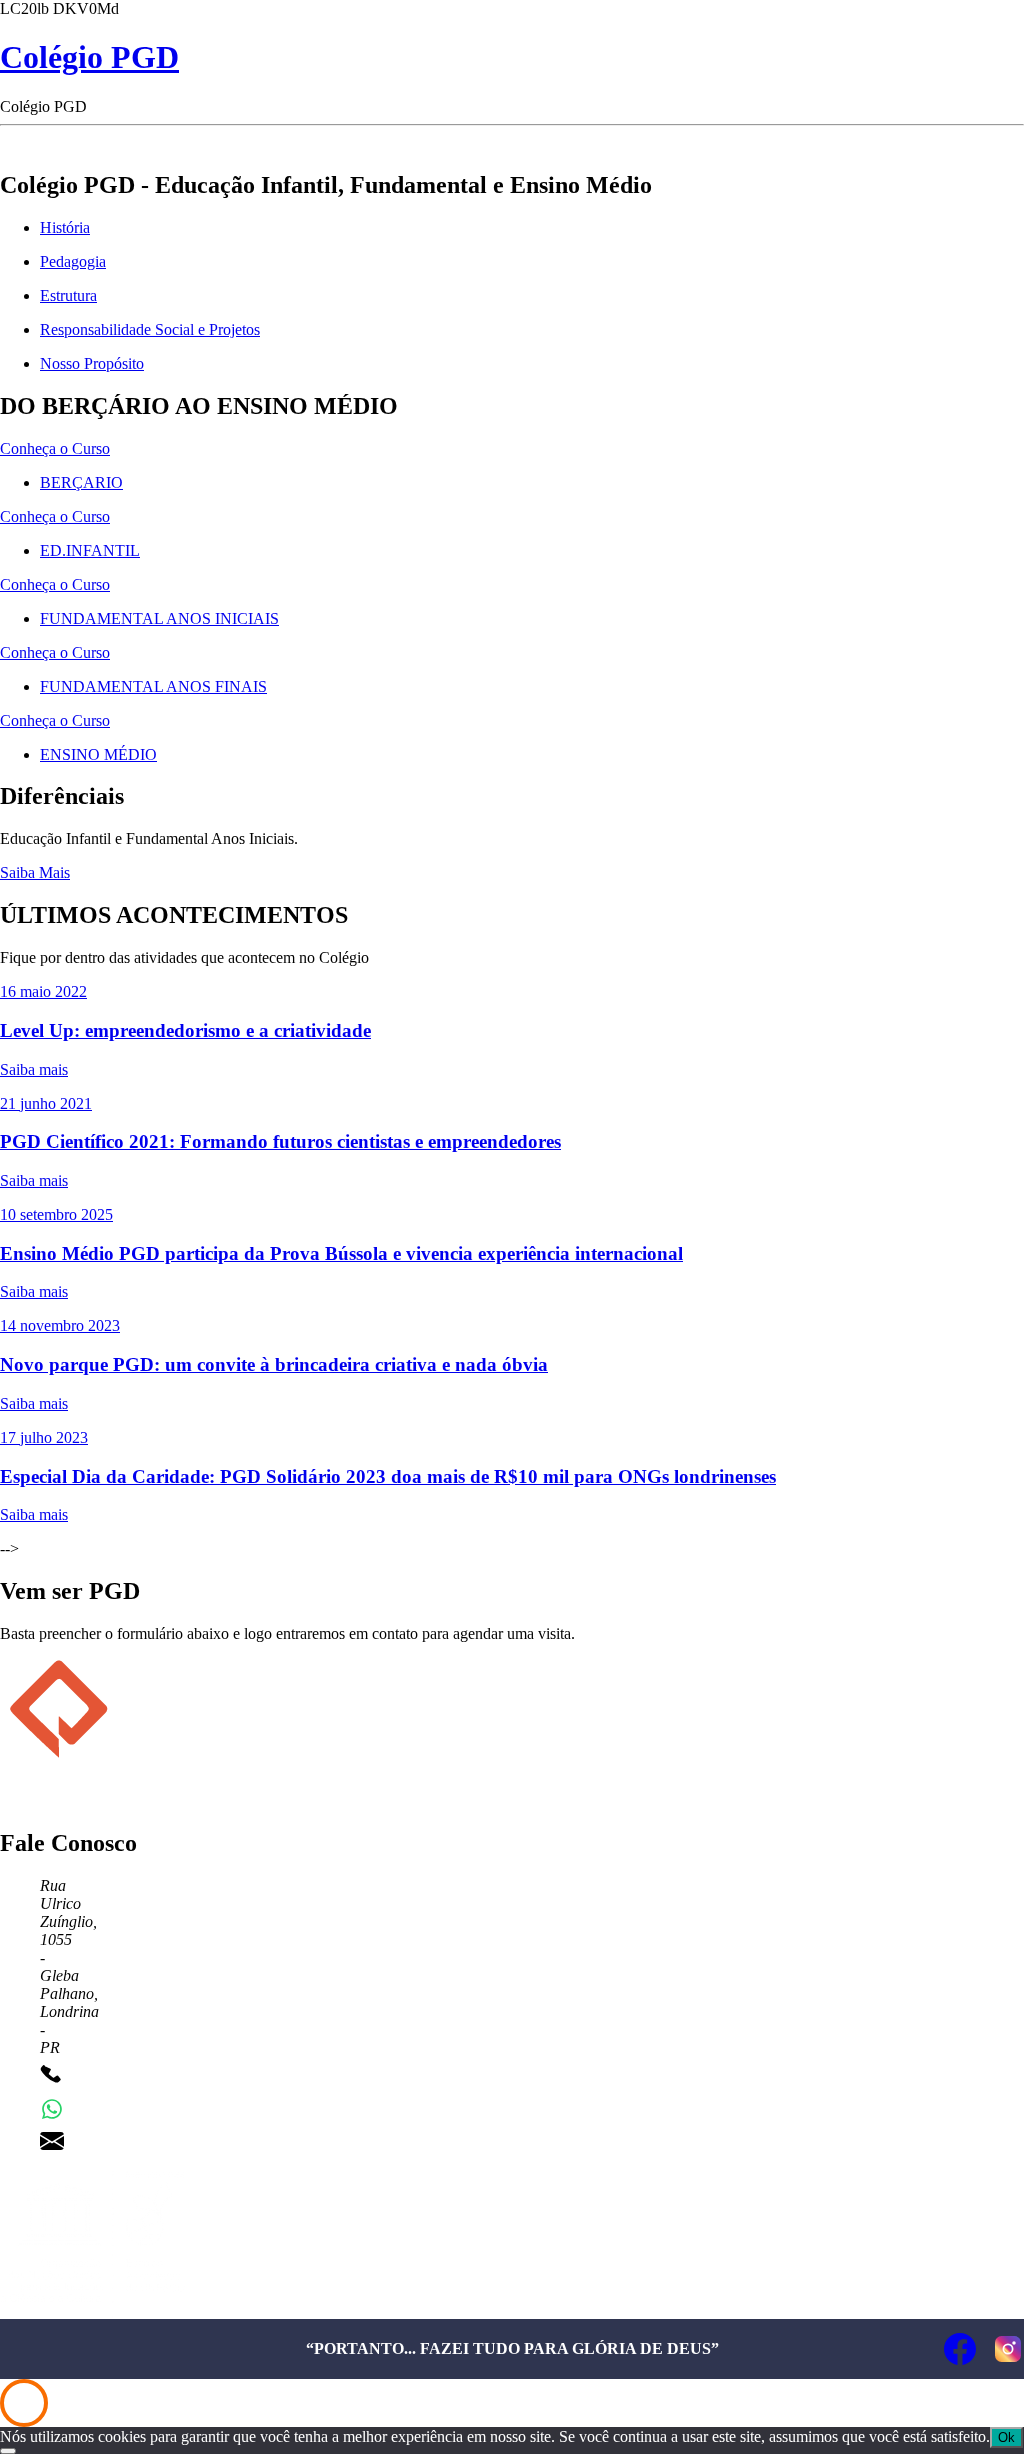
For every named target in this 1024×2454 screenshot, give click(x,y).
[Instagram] (1008, 2349)
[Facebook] (960, 2349)
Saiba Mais (35, 872)
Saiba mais (34, 1069)
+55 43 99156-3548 (136, 2108)
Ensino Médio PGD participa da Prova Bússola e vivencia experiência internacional (341, 1253)
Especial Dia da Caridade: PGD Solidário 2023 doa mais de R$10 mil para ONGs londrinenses (388, 1476)
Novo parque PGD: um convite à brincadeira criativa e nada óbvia (274, 1364)
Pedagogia (73, 261)
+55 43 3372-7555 (132, 2076)
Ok (1006, 2437)
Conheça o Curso (55, 448)
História (65, 227)
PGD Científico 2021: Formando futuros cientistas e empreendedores (280, 1141)
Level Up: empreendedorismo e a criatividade (185, 1030)
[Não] (8, 2451)
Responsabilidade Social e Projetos (150, 329)
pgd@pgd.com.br (128, 2140)
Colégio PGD (89, 57)
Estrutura (68, 295)
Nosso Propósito (92, 363)
